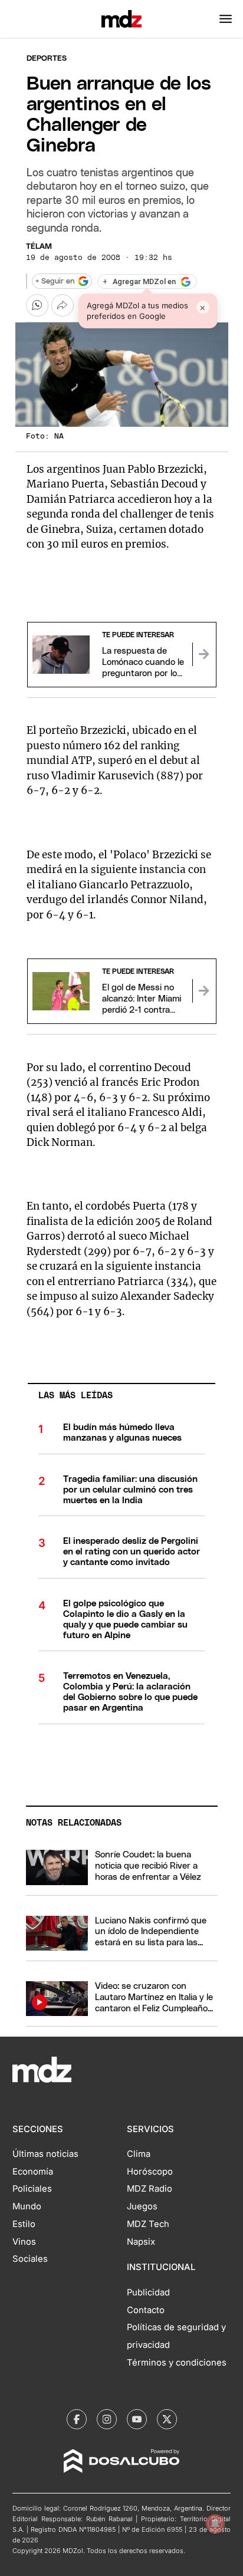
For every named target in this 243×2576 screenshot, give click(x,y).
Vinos (24, 2242)
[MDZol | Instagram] (107, 2419)
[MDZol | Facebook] (77, 2419)
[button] (226, 19)
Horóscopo (150, 2172)
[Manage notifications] (215, 2524)
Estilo (24, 2224)
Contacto (146, 2310)
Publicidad (148, 2292)
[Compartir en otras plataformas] (63, 305)
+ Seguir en (55, 281)
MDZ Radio (150, 2189)
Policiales (32, 2189)
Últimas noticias (45, 2154)
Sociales (30, 2259)
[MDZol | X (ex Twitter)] (167, 2419)
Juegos (142, 2206)
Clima (139, 2154)
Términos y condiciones (177, 2363)
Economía (33, 2172)
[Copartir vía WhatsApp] (37, 305)
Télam (39, 247)
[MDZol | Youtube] (137, 2419)
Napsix (141, 2242)
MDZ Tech (148, 2224)
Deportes (47, 59)
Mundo (27, 2206)
